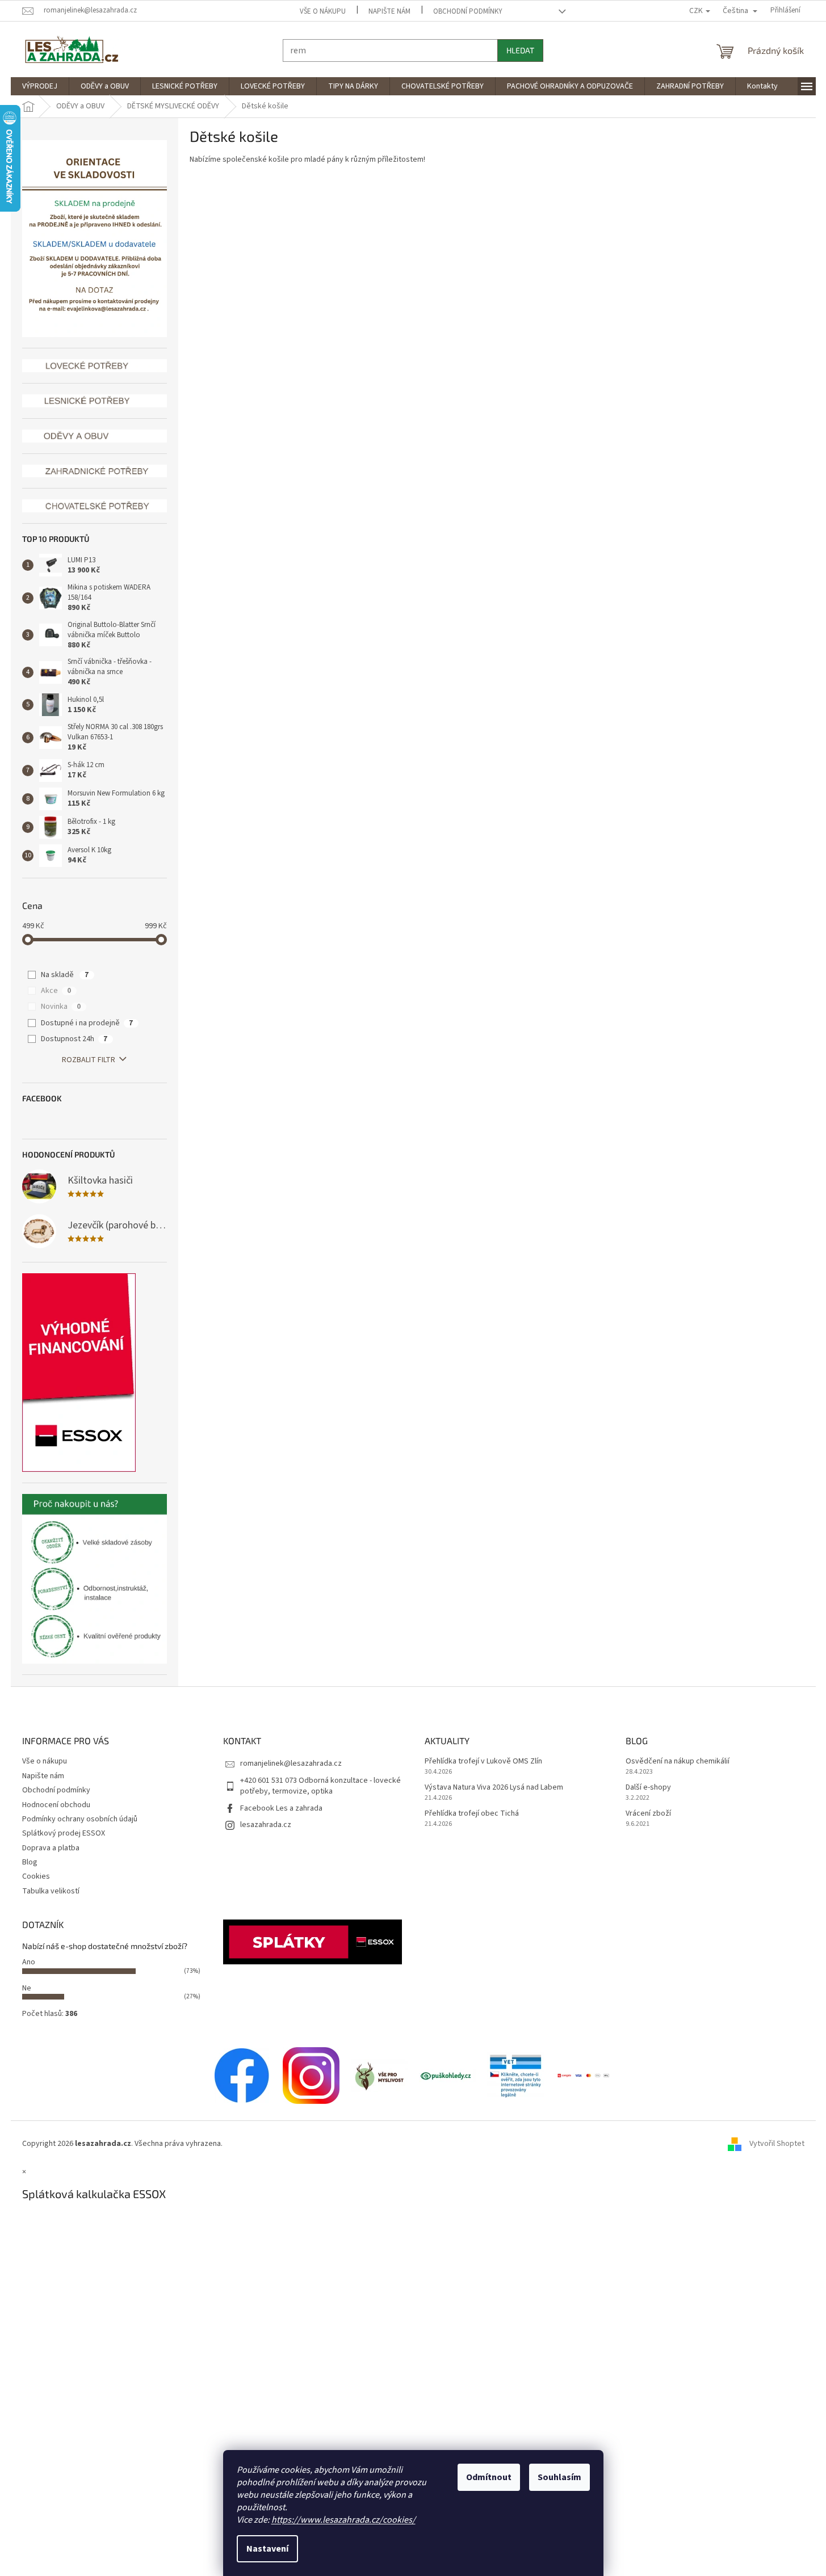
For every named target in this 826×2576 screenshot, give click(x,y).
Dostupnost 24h (74, 1039)
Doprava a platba (51, 1848)
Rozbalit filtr (89, 1060)
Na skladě (65, 975)
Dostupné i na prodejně (87, 1023)
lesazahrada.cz (266, 1825)
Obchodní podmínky (468, 11)
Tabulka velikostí (51, 1891)
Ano (29, 1962)
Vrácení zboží (648, 1814)
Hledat (520, 50)
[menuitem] (40, 86)
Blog (30, 1862)
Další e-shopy (648, 1788)
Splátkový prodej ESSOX (64, 1833)
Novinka (61, 1007)
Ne (27, 1988)
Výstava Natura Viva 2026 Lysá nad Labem (494, 1788)
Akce (56, 991)
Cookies (36, 1876)
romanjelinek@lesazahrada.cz (291, 1763)
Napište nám (389, 11)
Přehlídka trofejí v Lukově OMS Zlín (483, 1761)
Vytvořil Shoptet (777, 2144)
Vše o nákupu (323, 11)
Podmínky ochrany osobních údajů (80, 1819)
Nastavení (267, 2549)
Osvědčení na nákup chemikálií (678, 1761)
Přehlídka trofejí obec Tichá (472, 1814)
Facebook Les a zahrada (281, 1808)
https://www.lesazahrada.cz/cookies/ (343, 2520)
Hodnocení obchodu (56, 1805)
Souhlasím (559, 2477)
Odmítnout (489, 2477)
